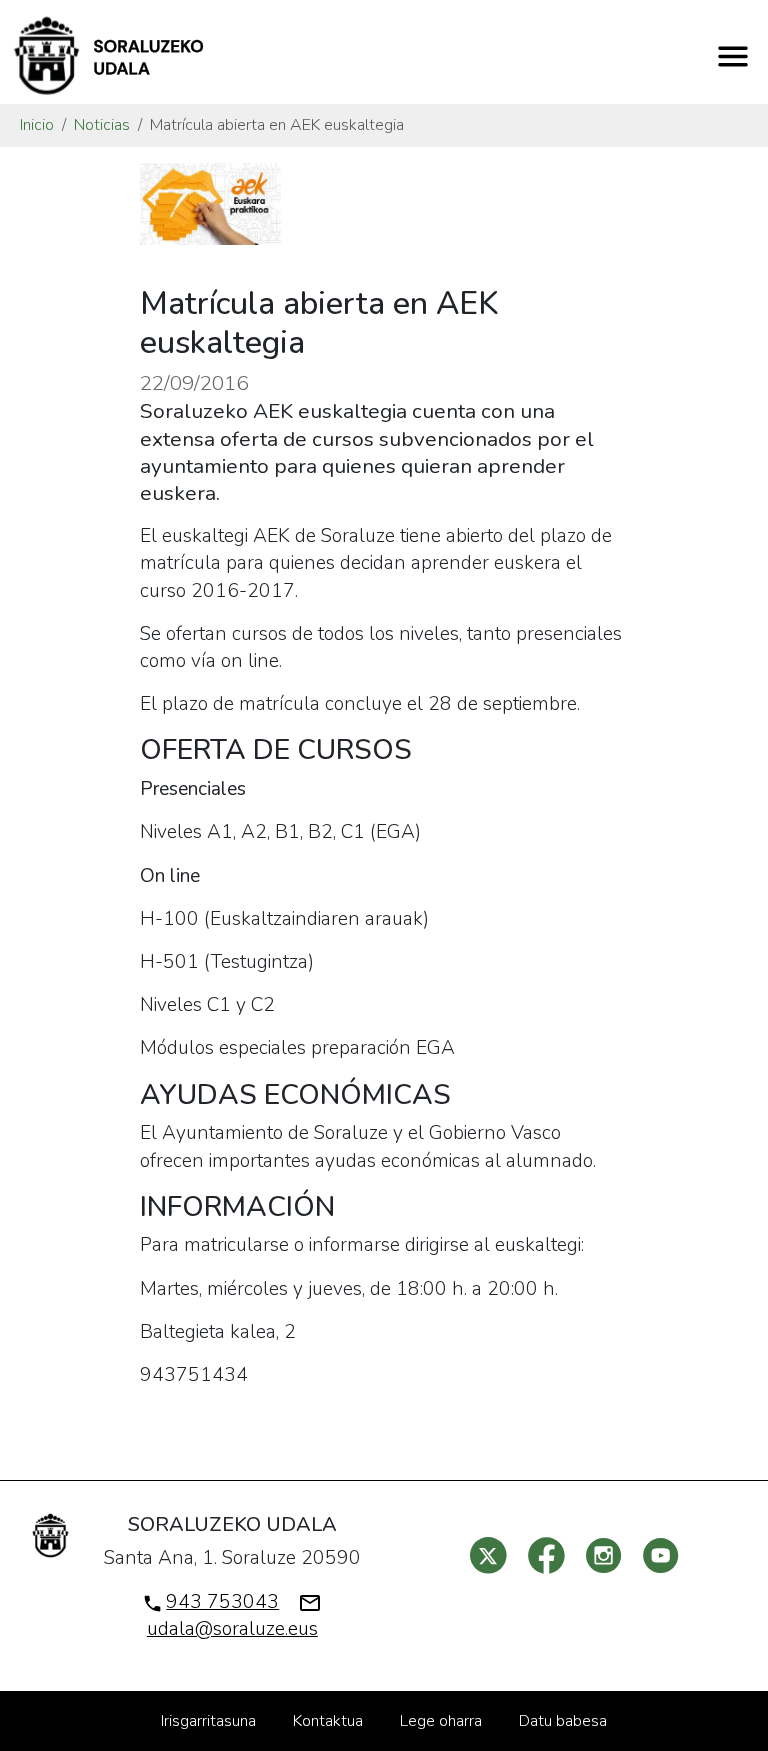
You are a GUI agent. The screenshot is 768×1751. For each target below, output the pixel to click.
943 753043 (222, 1602)
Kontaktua (328, 1721)
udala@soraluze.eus (232, 1629)
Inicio (37, 125)
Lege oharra (441, 1721)
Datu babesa (563, 1721)
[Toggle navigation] (733, 56)
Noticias (102, 125)
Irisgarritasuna (208, 1721)
